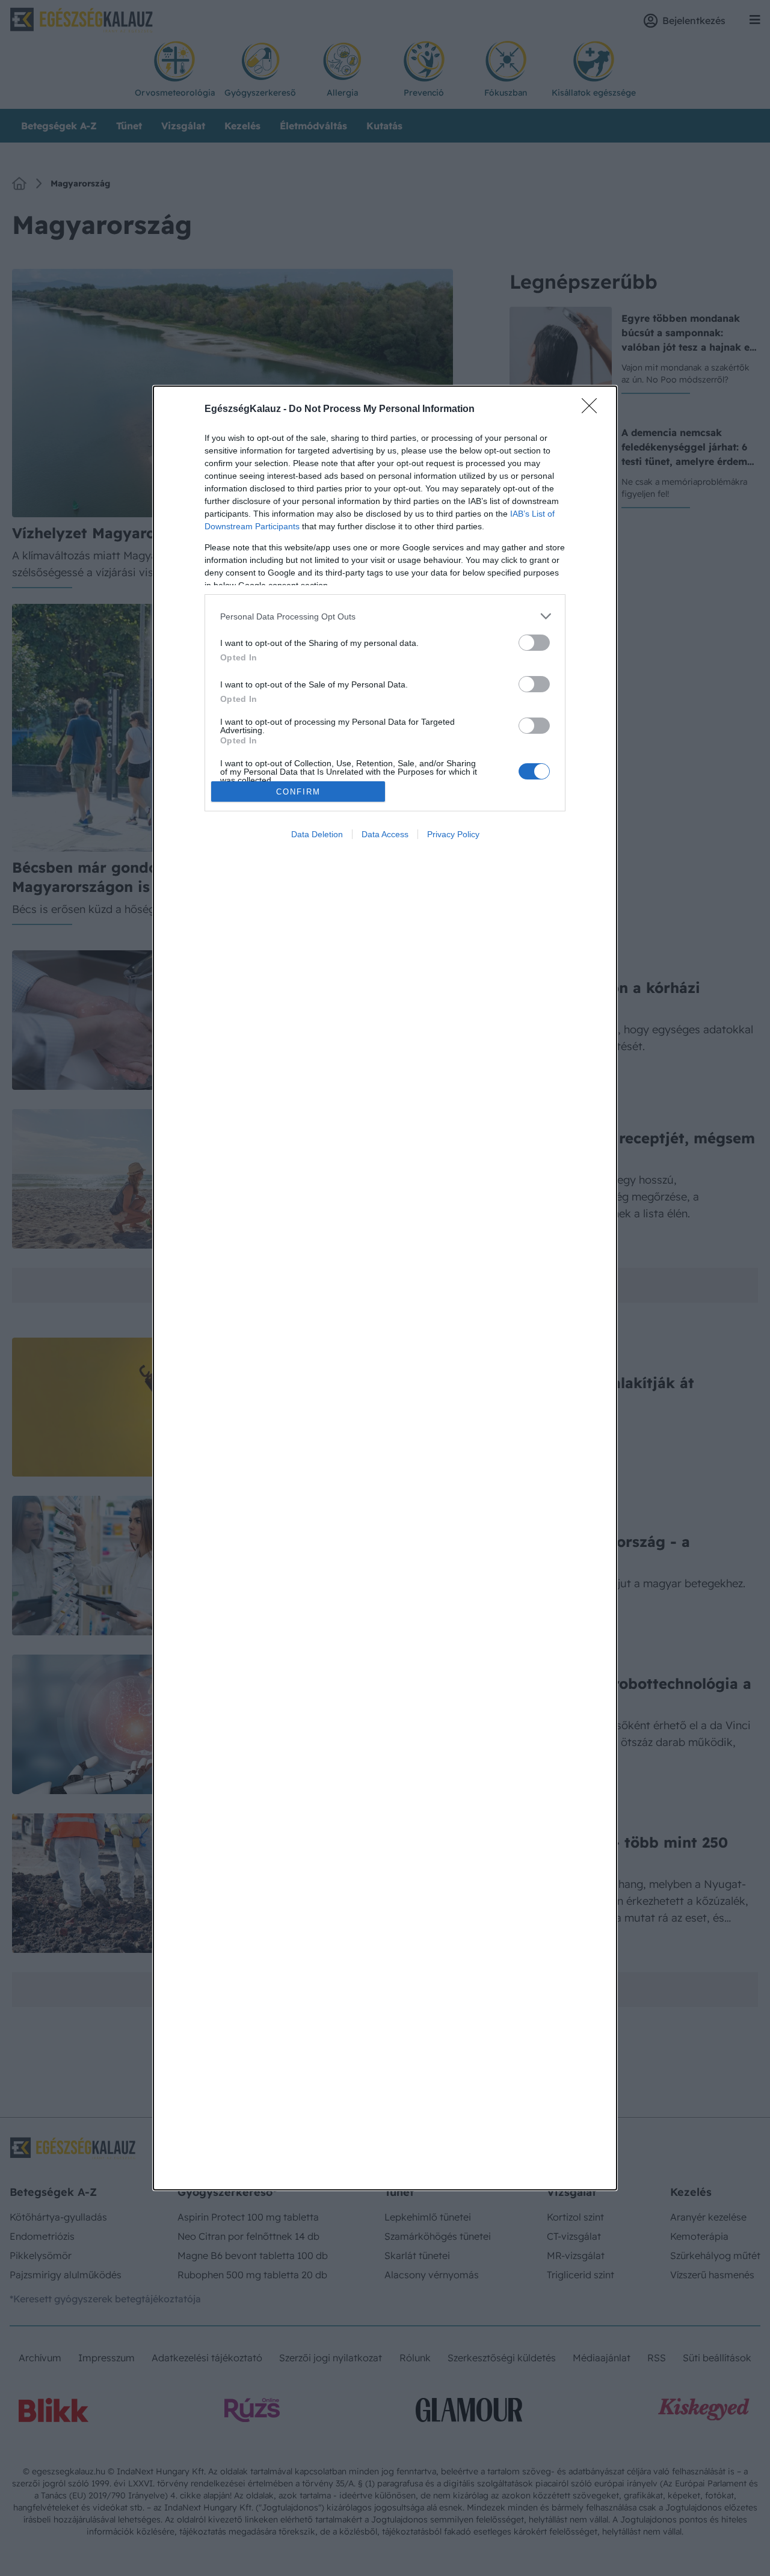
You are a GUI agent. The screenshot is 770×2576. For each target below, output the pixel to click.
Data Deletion (317, 834)
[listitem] (385, 616)
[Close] (593, 410)
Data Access (385, 834)
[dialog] (385, 1288)
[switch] (534, 643)
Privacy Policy (453, 834)
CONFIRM (298, 792)
